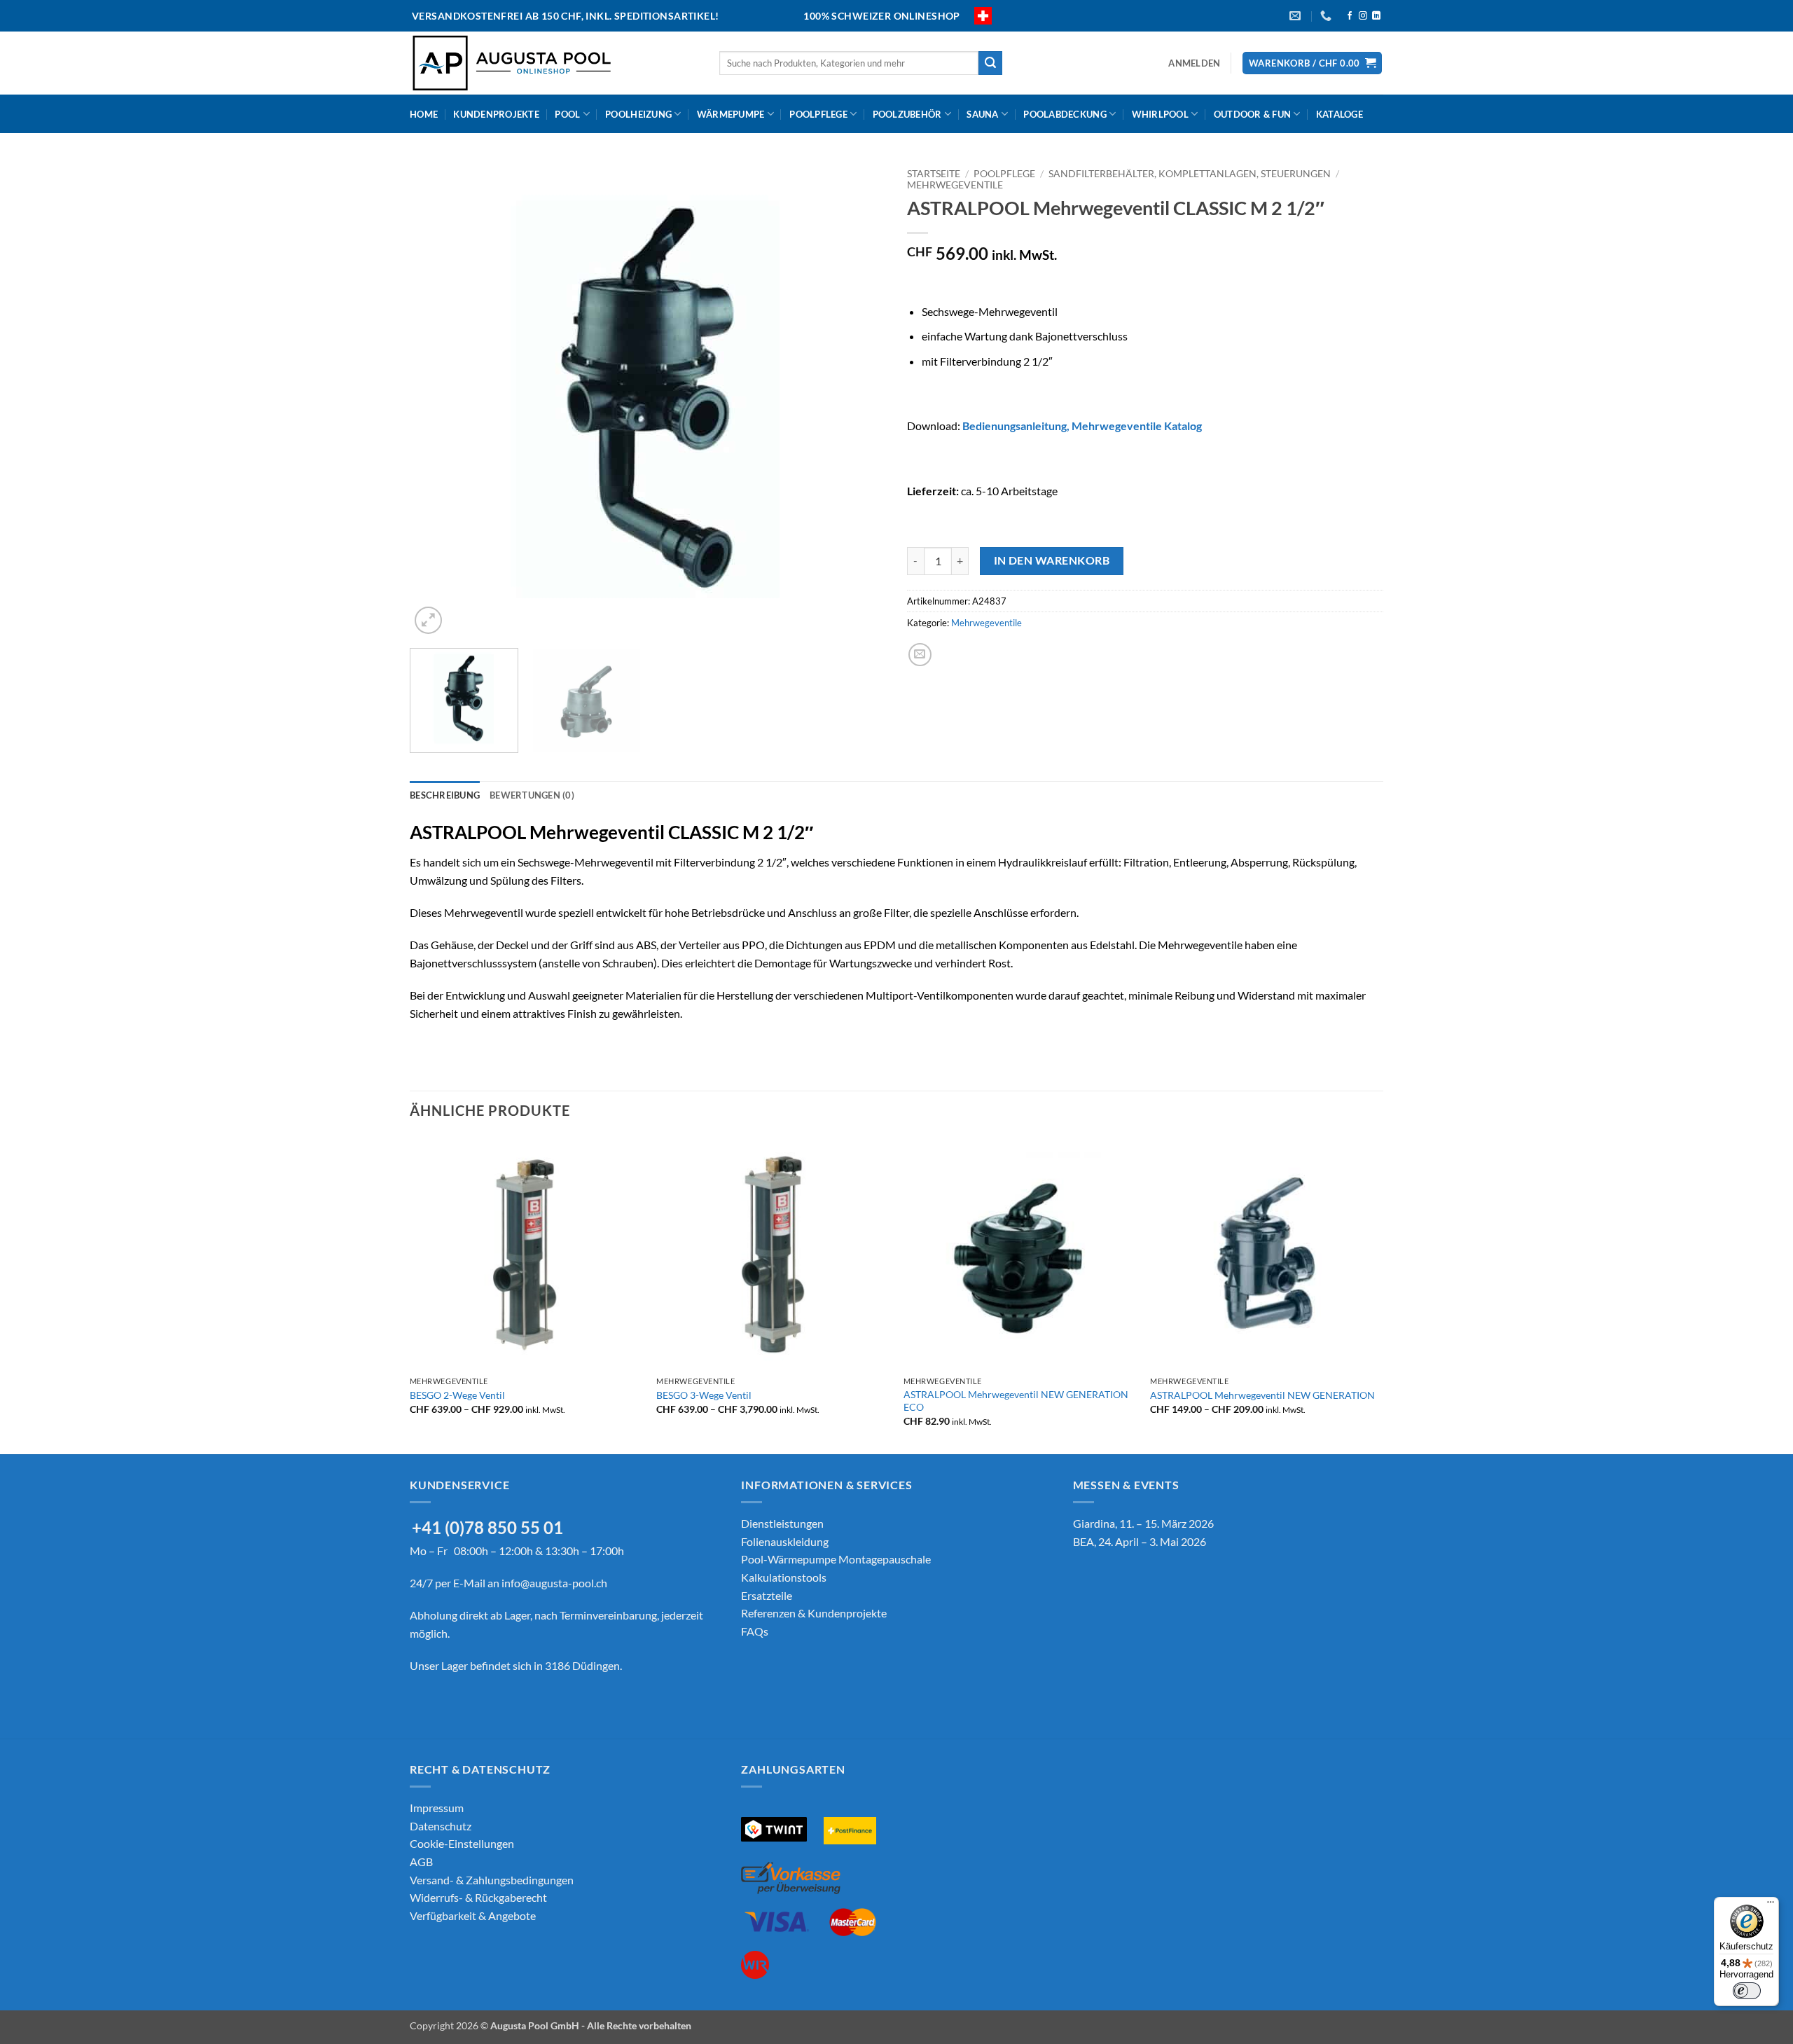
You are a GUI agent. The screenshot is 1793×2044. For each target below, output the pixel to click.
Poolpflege (818, 114)
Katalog (1137, 426)
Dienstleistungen (782, 1523)
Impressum (437, 1808)
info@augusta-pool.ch (554, 1583)
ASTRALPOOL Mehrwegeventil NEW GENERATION (1262, 1395)
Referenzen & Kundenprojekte (814, 1613)
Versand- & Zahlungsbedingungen (492, 1880)
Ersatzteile (767, 1595)
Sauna (982, 114)
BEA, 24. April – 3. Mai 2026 (1140, 1541)
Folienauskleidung (785, 1541)
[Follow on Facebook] (1350, 16)
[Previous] (437, 399)
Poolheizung (638, 114)
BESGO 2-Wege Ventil (457, 1395)
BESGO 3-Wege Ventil (704, 1395)
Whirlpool (1160, 114)
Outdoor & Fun (1252, 114)
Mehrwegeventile (955, 185)
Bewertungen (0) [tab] (532, 795)
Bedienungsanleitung (1015, 426)
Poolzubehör (907, 114)
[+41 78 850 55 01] (1328, 16)
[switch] (1747, 1991)
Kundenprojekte (496, 114)
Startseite (934, 174)
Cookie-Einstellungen (462, 1843)
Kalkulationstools (784, 1577)
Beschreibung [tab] (445, 795)
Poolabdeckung (1065, 114)
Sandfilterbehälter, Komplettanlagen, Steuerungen (1190, 174)
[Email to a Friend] (920, 655)
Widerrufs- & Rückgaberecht (478, 1897)
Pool (567, 114)
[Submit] (990, 63)
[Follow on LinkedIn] (1376, 16)
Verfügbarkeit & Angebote (473, 1915)
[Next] (859, 399)
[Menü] (1771, 1905)
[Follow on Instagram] (1363, 16)
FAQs (755, 1631)
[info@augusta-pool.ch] (1297, 16)
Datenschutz (441, 1826)
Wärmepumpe (731, 114)
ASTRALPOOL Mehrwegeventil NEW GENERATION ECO (1016, 1401)
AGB (421, 1862)
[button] (1194, 63)
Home (424, 114)
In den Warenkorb (1052, 560)
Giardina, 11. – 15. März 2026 (1143, 1523)
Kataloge (1339, 114)
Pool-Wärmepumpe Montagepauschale (836, 1559)
